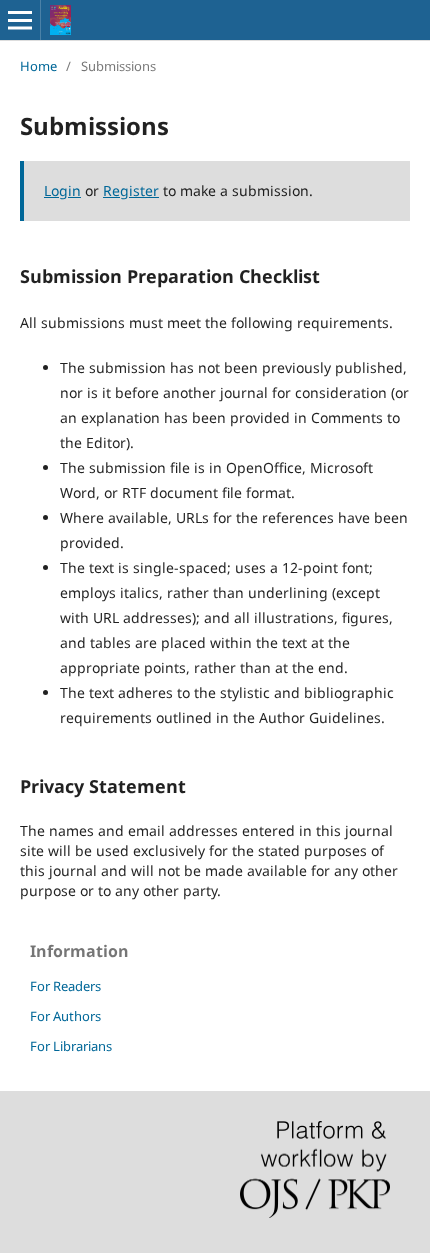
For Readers (65, 986)
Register (131, 190)
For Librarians (71, 1046)
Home (38, 66)
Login (62, 190)
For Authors (65, 1016)
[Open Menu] (20, 20)
